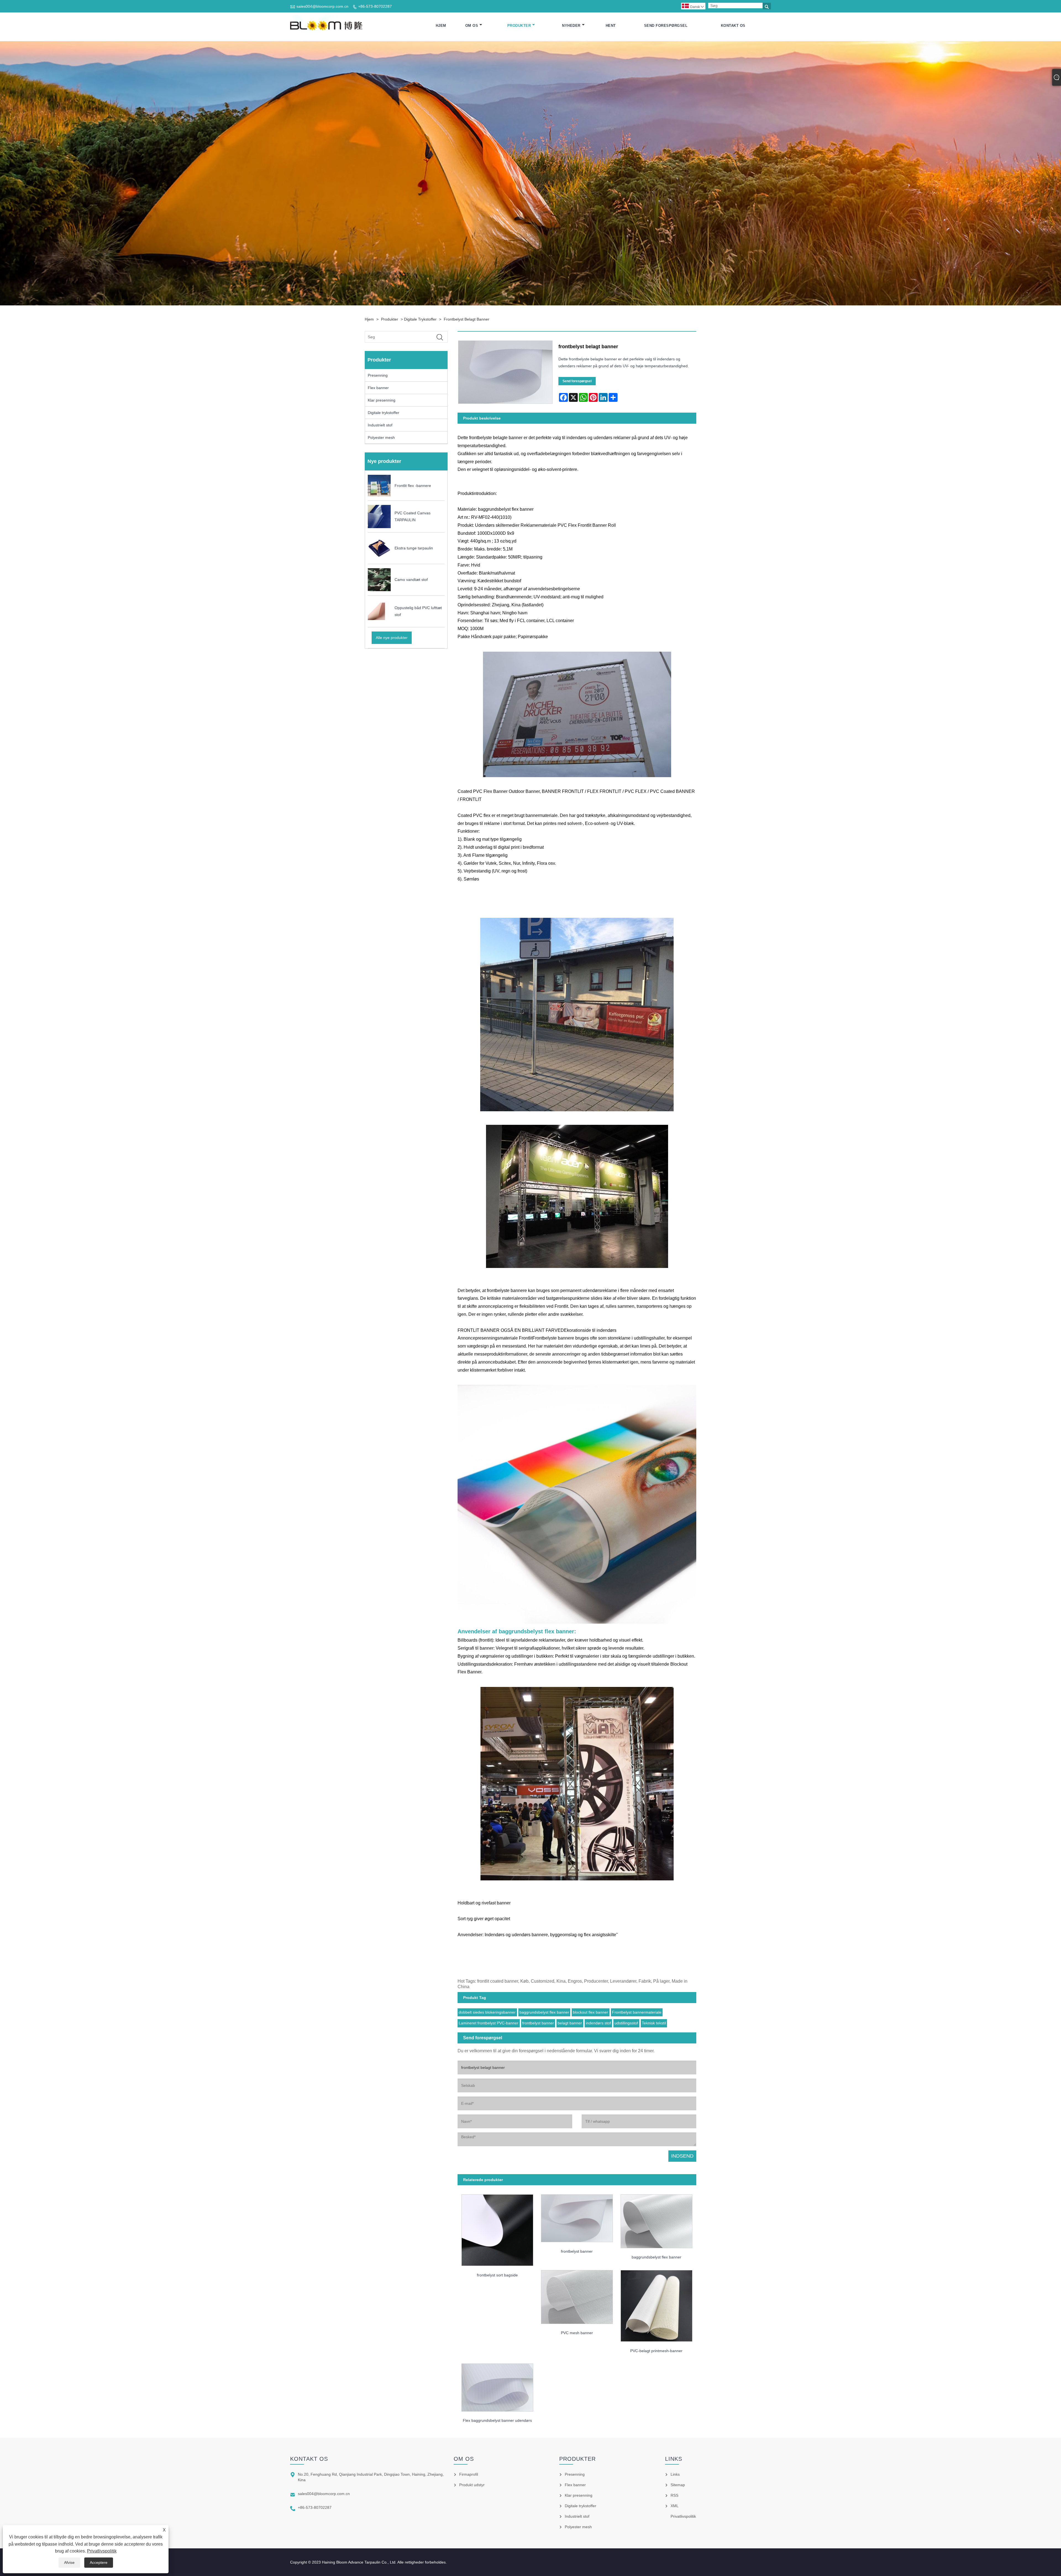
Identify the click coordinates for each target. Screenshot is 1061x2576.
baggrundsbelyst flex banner (544, 2012)
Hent (611, 26)
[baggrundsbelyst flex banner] (656, 2219)
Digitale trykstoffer (420, 319)
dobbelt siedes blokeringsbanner (487, 2012)
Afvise (69, 2562)
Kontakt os (733, 26)
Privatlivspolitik (102, 2551)
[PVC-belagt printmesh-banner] (656, 2304)
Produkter (519, 26)
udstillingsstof (626, 2023)
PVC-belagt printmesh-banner (656, 2351)
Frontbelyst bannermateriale (637, 2012)
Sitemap (678, 2485)
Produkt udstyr (472, 2485)
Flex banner (378, 388)
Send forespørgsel (666, 26)
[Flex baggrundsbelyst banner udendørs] (497, 2386)
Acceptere (99, 2562)
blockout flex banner (590, 2012)
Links (675, 2474)
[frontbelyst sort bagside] (497, 2228)
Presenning (378, 375)
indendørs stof (598, 2023)
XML (675, 2506)
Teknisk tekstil (654, 2023)
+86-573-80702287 (375, 6)
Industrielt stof (380, 425)
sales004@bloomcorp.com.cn (322, 6)
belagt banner (570, 2023)
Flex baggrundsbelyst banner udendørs (497, 2420)
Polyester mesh (381, 437)
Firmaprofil (469, 2474)
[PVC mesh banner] (577, 2295)
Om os (472, 26)
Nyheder (571, 26)
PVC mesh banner (577, 2333)
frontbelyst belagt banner (467, 319)
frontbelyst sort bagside (497, 2275)
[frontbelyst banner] (577, 2216)
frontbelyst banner (538, 2023)
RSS (674, 2495)
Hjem (441, 26)
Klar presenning (382, 400)
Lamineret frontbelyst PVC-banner (489, 2023)
